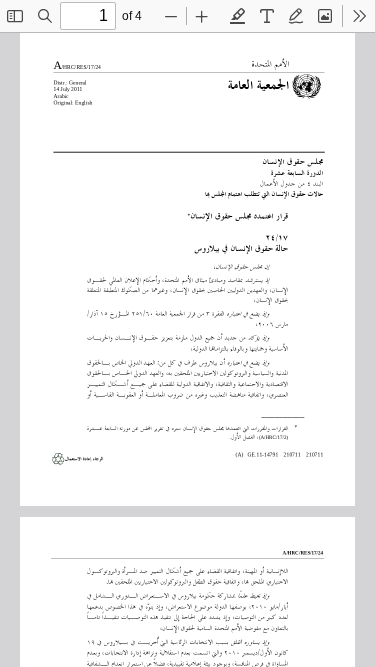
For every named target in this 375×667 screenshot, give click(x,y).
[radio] (238, 16)
